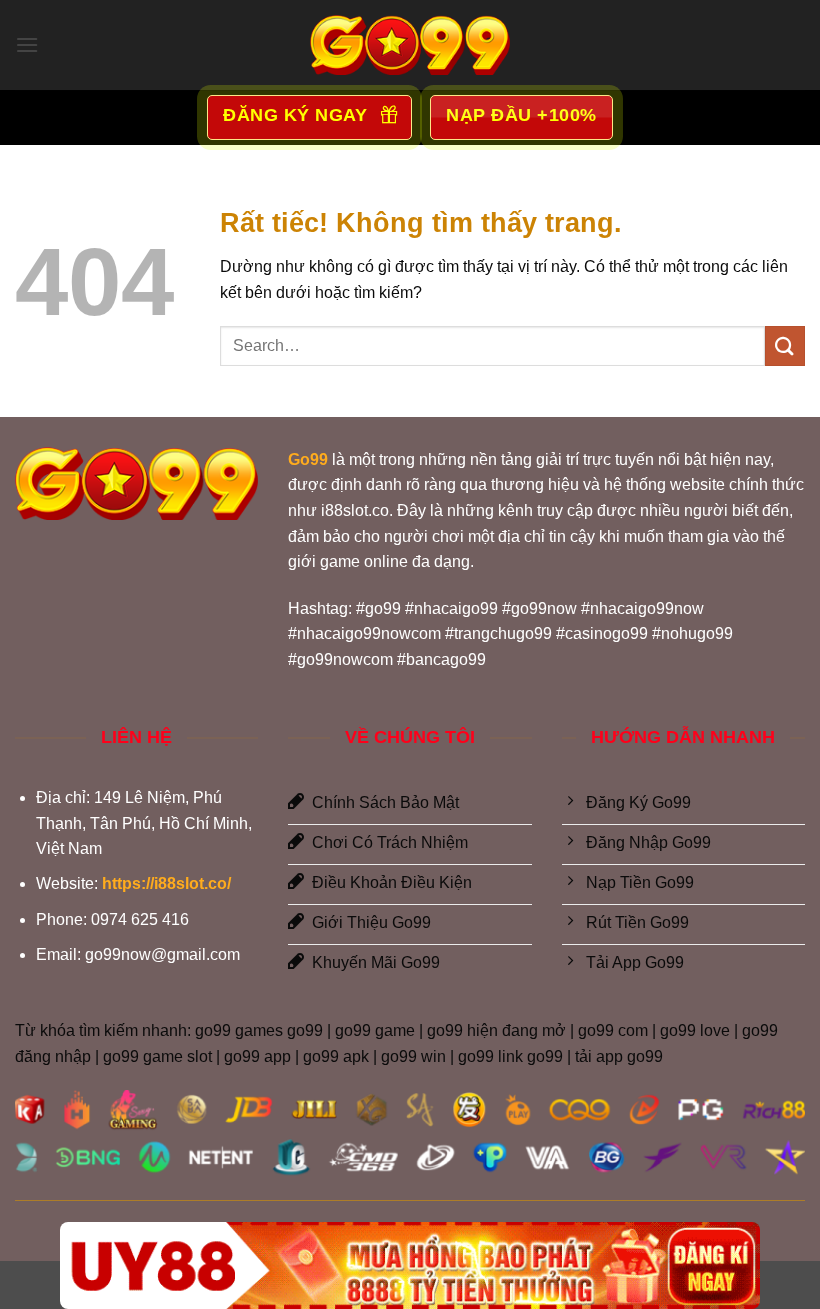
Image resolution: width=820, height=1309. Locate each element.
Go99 (308, 459)
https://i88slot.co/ (166, 883)
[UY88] (410, 1265)
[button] (27, 44)
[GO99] (410, 45)
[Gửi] (785, 345)
